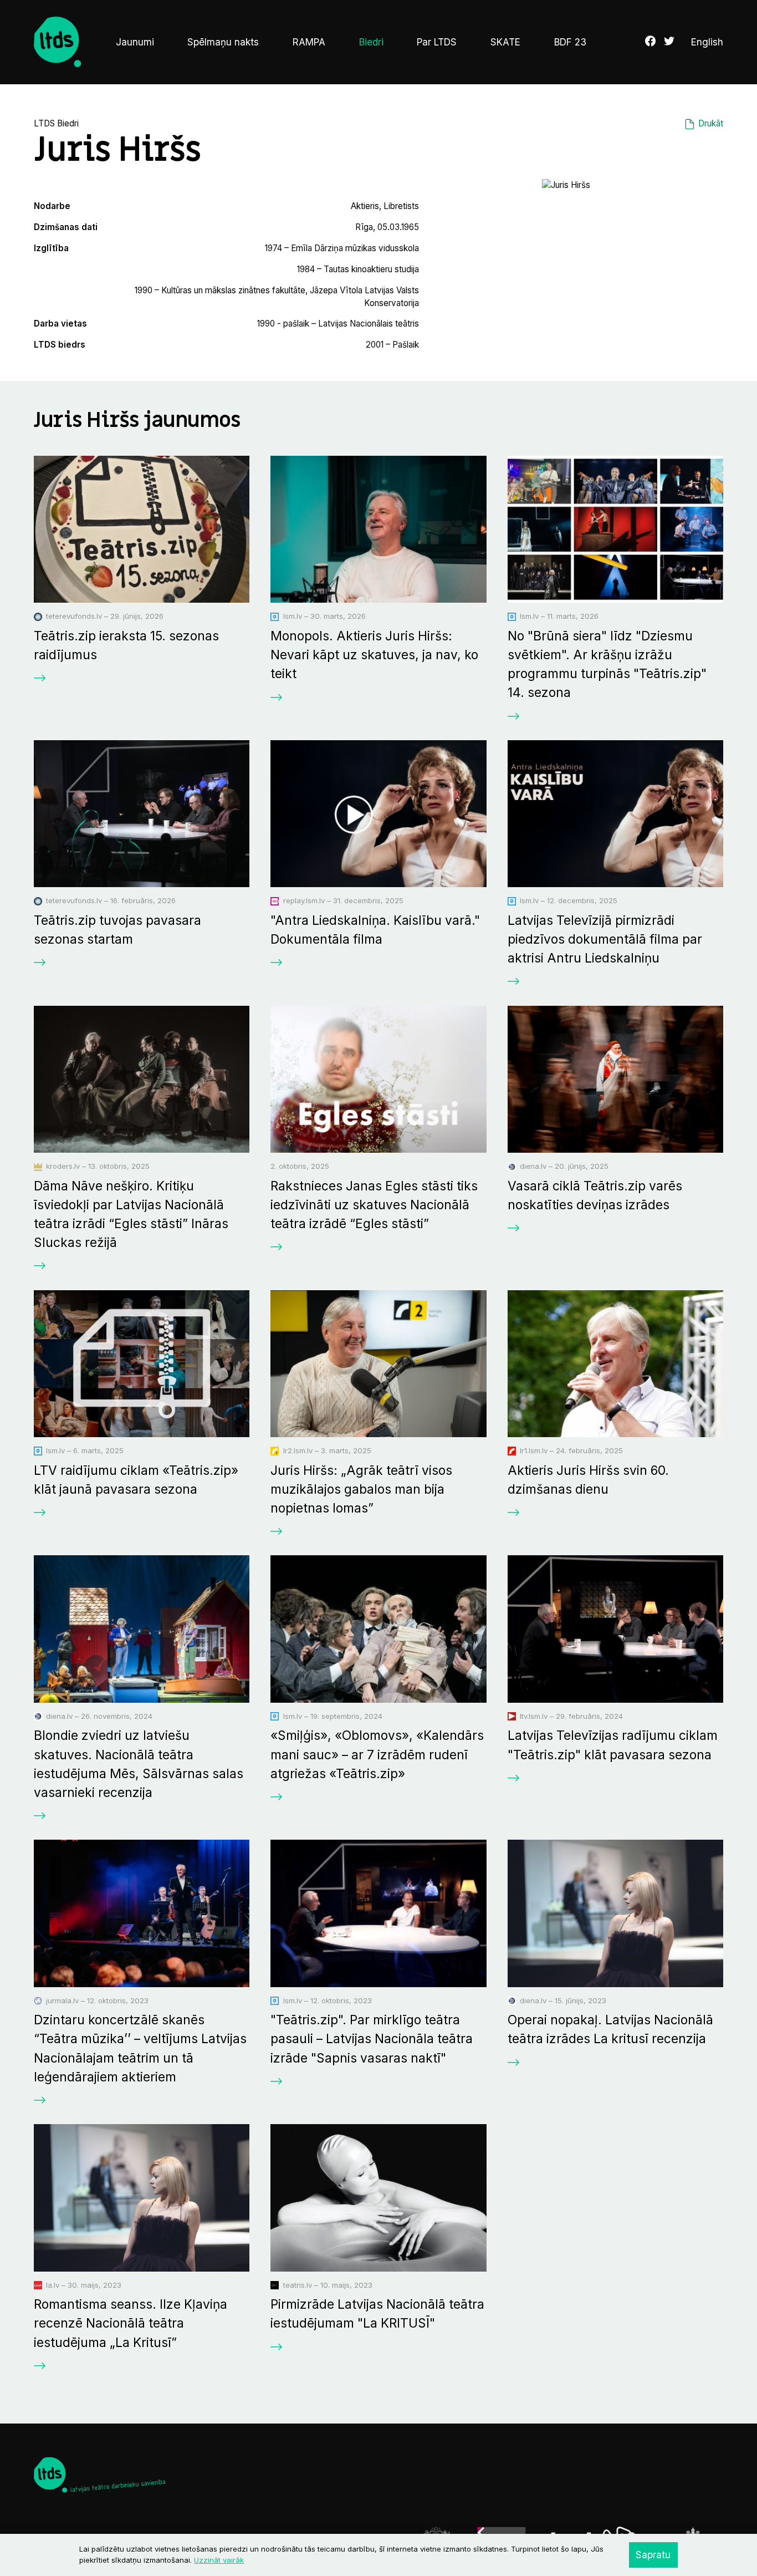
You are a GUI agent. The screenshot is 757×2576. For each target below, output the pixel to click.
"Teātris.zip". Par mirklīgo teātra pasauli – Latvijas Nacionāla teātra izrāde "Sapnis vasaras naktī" (372, 2038)
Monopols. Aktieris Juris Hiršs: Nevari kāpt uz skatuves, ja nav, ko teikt (374, 655)
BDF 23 (570, 42)
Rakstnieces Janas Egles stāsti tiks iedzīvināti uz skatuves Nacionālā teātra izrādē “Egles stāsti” (374, 1205)
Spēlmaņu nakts (223, 42)
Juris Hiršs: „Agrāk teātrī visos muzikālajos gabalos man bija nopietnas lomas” (361, 1489)
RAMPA (309, 42)
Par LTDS (437, 42)
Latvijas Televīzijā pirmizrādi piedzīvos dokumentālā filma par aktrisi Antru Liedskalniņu (605, 939)
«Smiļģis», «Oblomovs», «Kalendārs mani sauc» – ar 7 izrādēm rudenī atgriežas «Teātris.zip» (377, 1754)
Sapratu (653, 2555)
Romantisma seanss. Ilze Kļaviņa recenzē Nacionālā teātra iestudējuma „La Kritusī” (131, 2323)
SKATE (505, 42)
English (707, 42)
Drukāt (711, 123)
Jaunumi (135, 42)
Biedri (371, 42)
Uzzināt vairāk (219, 2560)
